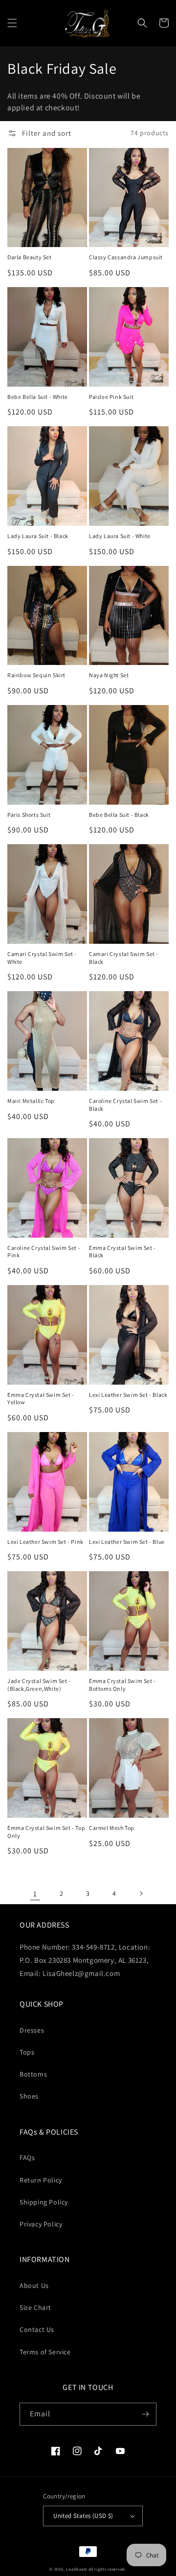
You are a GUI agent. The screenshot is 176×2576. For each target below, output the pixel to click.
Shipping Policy (44, 2202)
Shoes (29, 2096)
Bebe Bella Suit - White (38, 397)
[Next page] (141, 1893)
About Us (34, 2285)
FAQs (27, 2158)
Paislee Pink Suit (111, 397)
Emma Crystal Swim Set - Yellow (41, 1399)
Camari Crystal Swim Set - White (42, 958)
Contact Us (37, 2329)
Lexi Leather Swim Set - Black (128, 1395)
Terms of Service (45, 2352)
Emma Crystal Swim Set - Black (122, 1252)
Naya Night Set (109, 675)
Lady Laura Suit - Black (38, 536)
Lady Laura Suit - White (120, 536)
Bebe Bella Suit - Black (119, 815)
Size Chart (35, 2307)
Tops (27, 2052)
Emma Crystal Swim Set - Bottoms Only (122, 1685)
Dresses (32, 2030)
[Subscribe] (145, 2414)
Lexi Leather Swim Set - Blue (127, 1542)
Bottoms (33, 2074)
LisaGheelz (77, 2569)
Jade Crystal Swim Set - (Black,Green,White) (39, 1685)
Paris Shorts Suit (29, 815)
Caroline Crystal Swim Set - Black (125, 1105)
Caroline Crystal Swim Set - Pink (44, 1252)
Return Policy (41, 2180)
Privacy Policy (41, 2224)
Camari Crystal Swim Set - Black (124, 958)
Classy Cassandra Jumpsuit (126, 257)
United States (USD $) (83, 2516)
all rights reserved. (108, 2569)
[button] (12, 23)
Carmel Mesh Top (112, 1828)
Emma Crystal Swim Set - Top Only (46, 1832)
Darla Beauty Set (30, 257)
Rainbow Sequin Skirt (36, 675)
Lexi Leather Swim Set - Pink (45, 1542)
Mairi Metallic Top (31, 1101)
